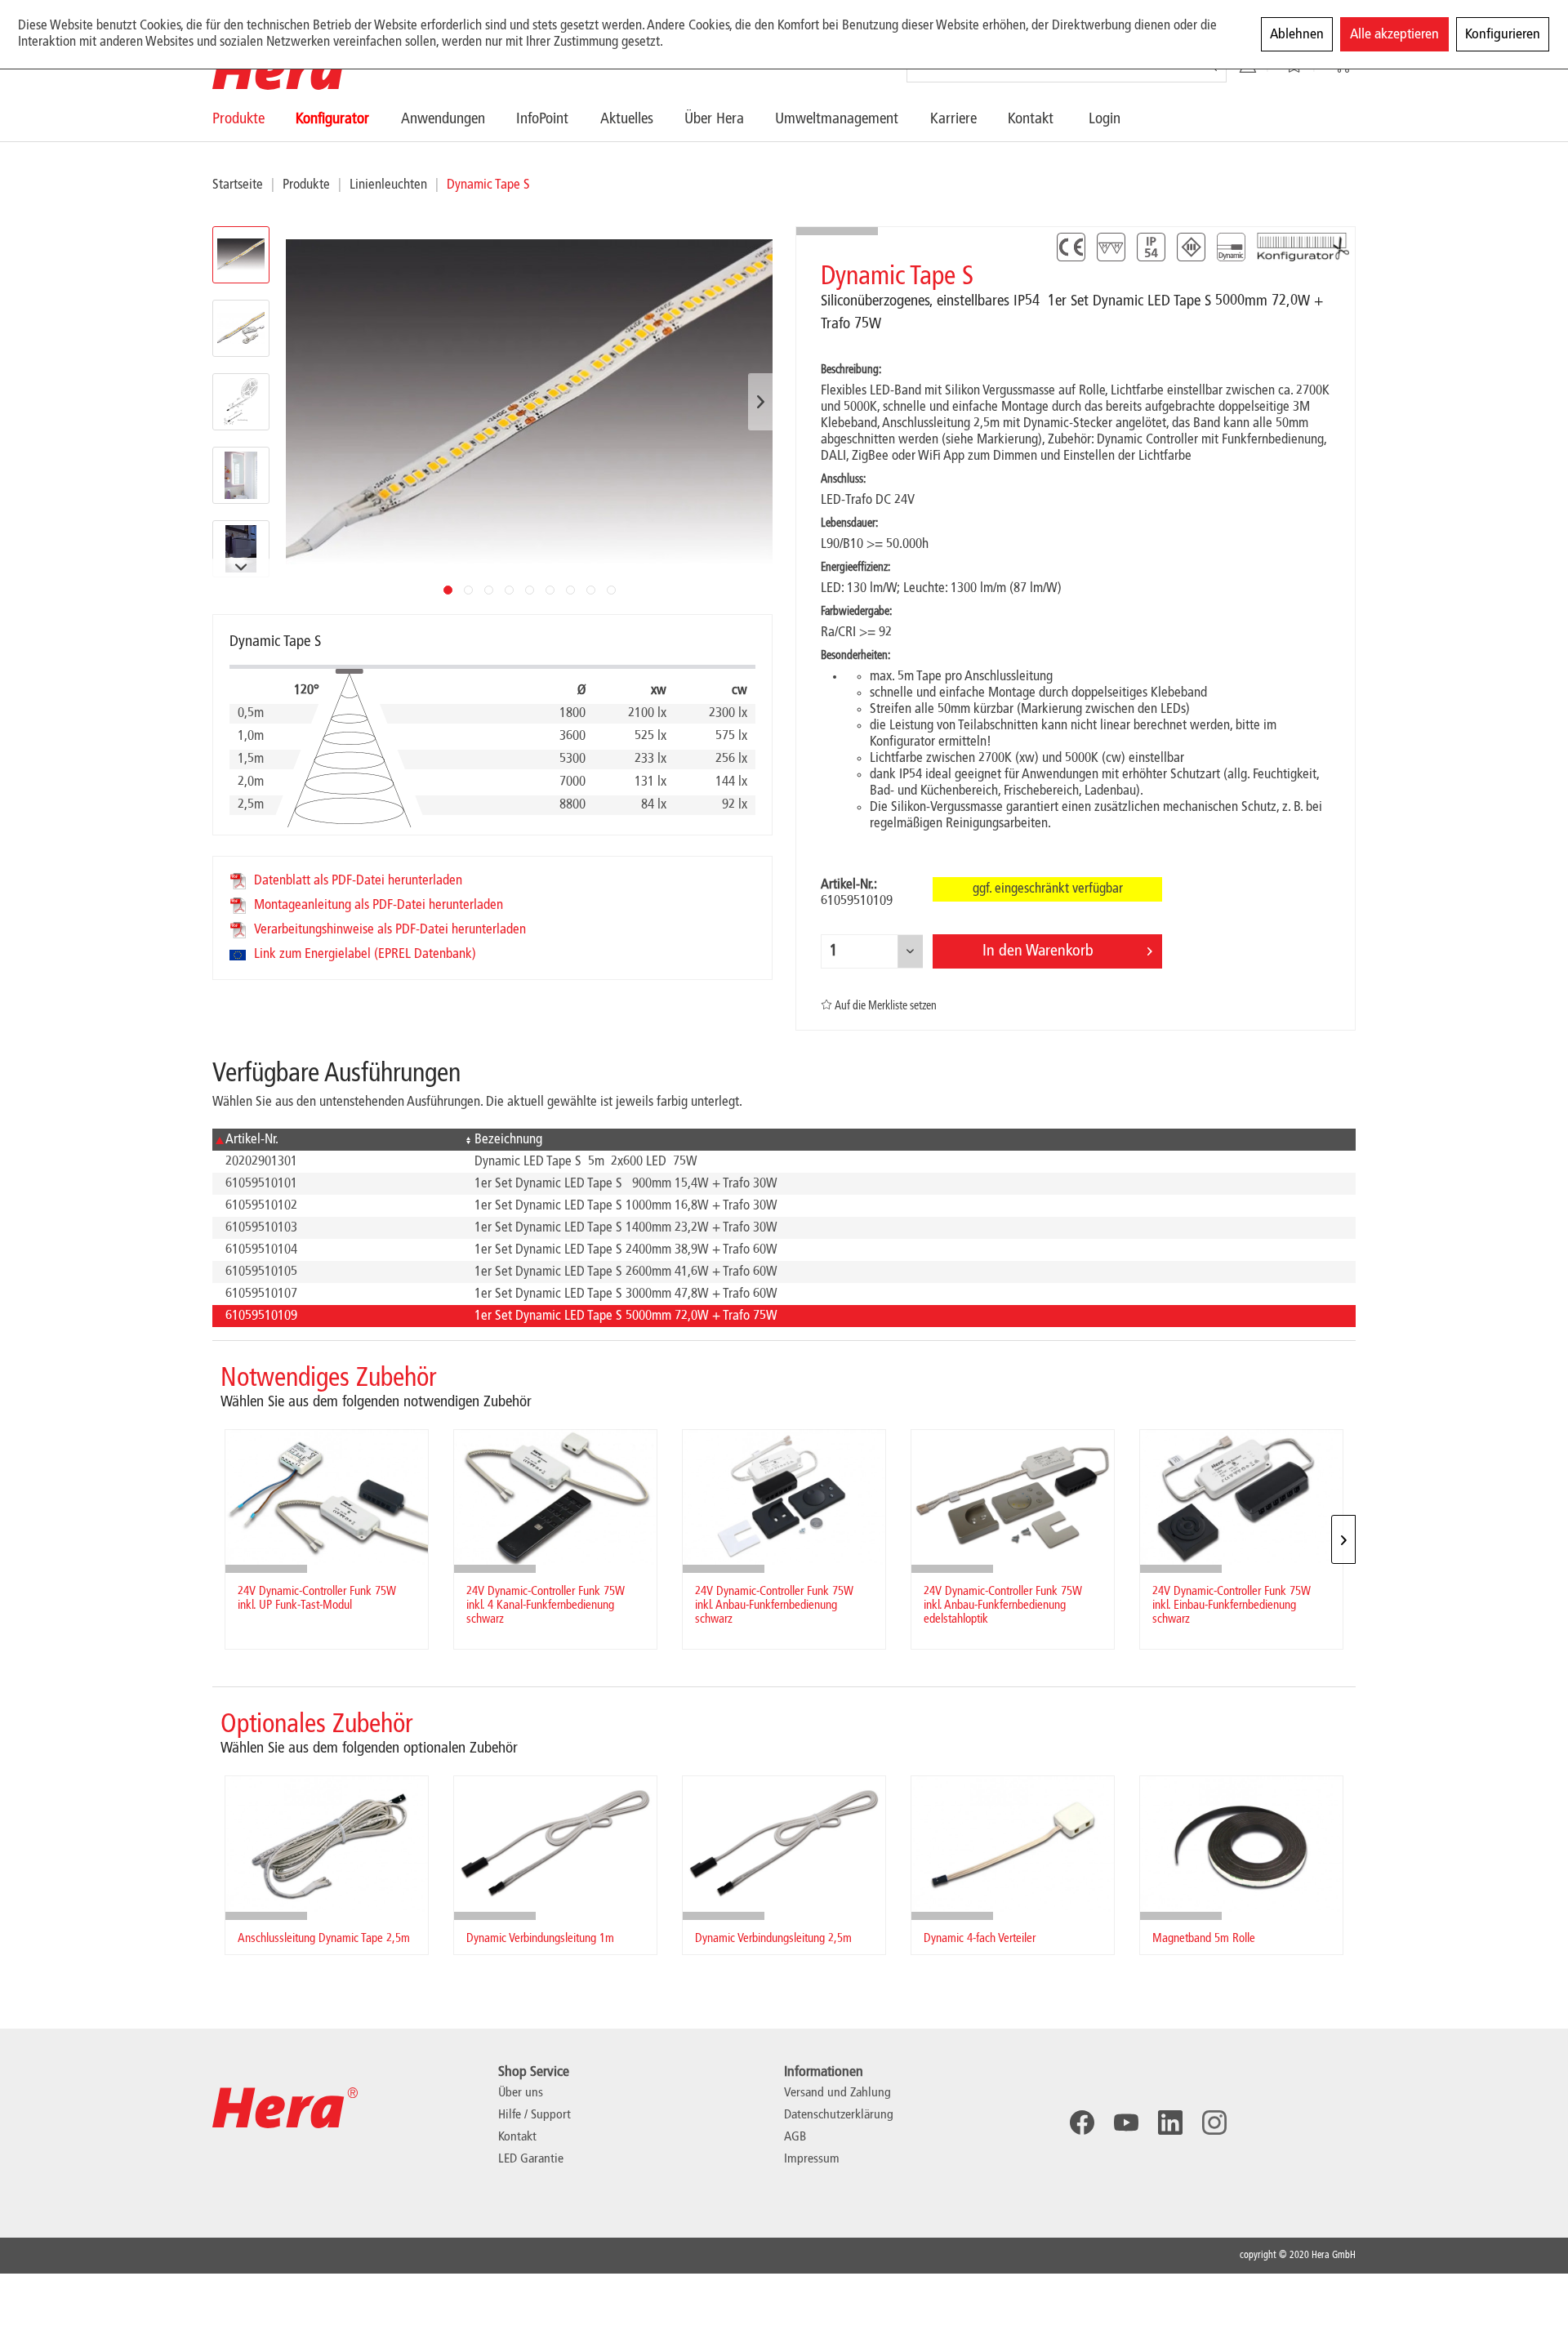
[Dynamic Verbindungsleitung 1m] (555, 1844)
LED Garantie (531, 2159)
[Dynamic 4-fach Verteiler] (1013, 1844)
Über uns (521, 2093)
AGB (795, 2137)
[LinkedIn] (1170, 2123)
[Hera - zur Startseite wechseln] (285, 69)
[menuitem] (254, 119)
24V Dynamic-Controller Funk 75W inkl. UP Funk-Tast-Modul (317, 1599)
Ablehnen (1297, 34)
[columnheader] (337, 1140)
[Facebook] (1082, 2123)
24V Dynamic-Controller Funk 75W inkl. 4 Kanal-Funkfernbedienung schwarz (546, 1606)
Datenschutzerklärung (839, 2115)
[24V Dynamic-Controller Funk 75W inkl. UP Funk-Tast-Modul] (327, 1497)
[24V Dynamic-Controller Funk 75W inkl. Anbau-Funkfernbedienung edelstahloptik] (1013, 1497)
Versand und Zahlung (837, 2093)
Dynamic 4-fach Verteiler (980, 1939)
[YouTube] (1126, 2123)
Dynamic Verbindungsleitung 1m (540, 1939)
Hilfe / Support (535, 2115)
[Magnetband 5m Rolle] (1241, 1844)
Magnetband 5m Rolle (1204, 1939)
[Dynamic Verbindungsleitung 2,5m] (784, 1844)
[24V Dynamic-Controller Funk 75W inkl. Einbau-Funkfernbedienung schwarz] (1241, 1497)
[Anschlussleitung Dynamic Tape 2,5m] (327, 1844)
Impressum (812, 2159)
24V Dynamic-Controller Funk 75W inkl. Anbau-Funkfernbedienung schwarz (774, 1606)
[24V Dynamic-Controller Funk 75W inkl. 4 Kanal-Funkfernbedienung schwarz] (555, 1497)
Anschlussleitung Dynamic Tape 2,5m (324, 1939)
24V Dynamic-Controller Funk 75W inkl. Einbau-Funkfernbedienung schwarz (1232, 1606)
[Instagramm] (1214, 2123)
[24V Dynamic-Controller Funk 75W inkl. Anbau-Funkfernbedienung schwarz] (784, 1497)
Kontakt (517, 2137)
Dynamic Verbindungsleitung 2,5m (773, 1939)
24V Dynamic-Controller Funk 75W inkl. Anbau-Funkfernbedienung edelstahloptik (1003, 1606)
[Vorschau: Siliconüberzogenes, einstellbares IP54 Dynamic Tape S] (241, 255)
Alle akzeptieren (1394, 34)
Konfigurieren (1503, 34)
